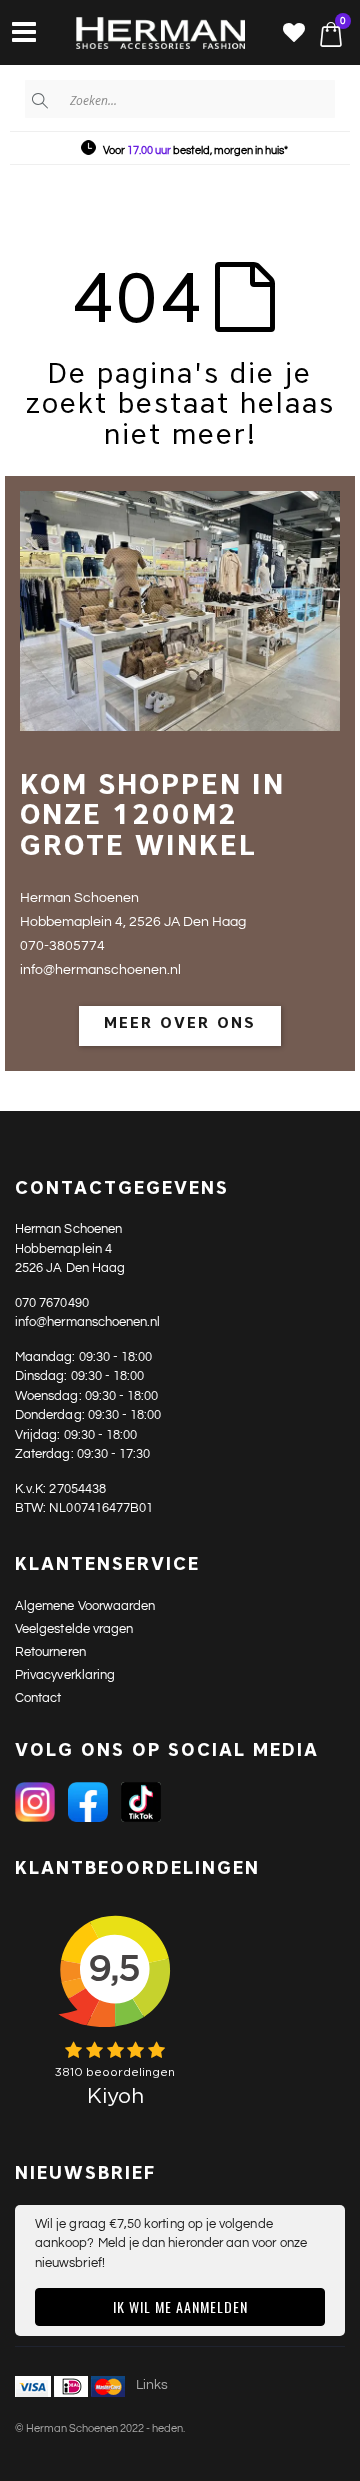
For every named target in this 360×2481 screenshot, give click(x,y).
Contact (38, 1698)
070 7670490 (52, 1303)
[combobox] (180, 99)
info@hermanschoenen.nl (87, 1322)
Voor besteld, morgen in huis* (195, 150)
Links (152, 2385)
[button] (294, 34)
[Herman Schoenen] (149, 35)
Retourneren (50, 1652)
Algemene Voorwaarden (85, 1606)
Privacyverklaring (65, 1675)
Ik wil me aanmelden (180, 2306)
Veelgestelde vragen (74, 1629)
